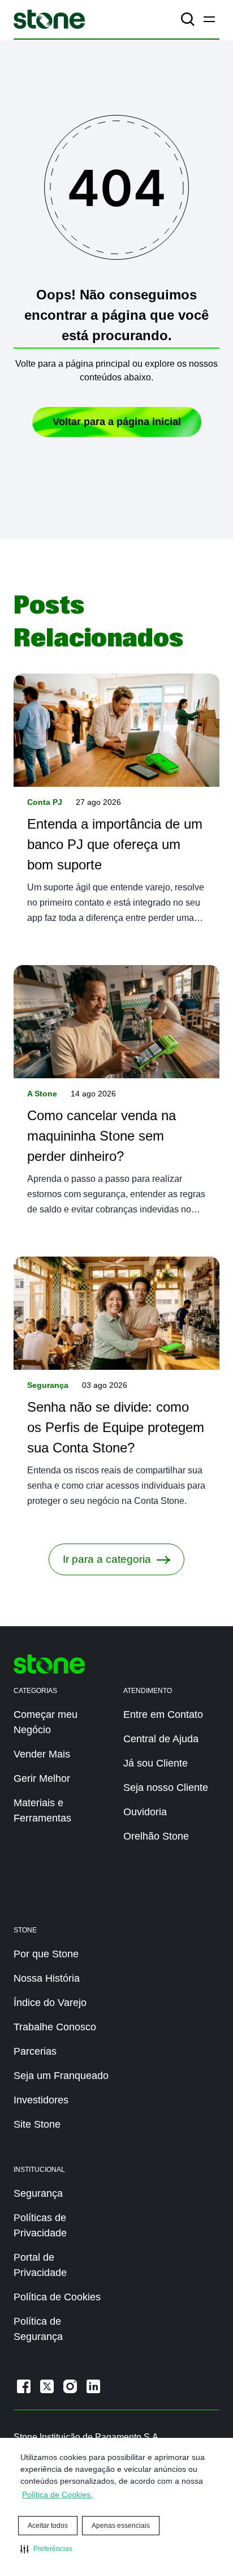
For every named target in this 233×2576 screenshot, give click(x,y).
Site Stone (37, 2124)
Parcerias (35, 2051)
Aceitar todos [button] (48, 2526)
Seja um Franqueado (61, 2076)
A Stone (42, 1094)
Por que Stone (46, 1954)
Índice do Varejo (50, 2003)
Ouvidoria (145, 1812)
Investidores (41, 2100)
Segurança (48, 1385)
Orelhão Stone (156, 1836)
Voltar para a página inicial (117, 422)
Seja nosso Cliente (166, 1788)
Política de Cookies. (57, 2494)
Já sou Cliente (156, 1763)
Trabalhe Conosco (55, 2027)
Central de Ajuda (161, 1739)
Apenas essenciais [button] (121, 2526)
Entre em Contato (163, 1715)
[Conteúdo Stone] (49, 19)
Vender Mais (42, 1754)
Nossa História (47, 1978)
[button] (46, 2549)
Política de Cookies (57, 2297)
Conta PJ (45, 802)
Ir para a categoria (107, 1559)
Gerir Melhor (42, 1778)
